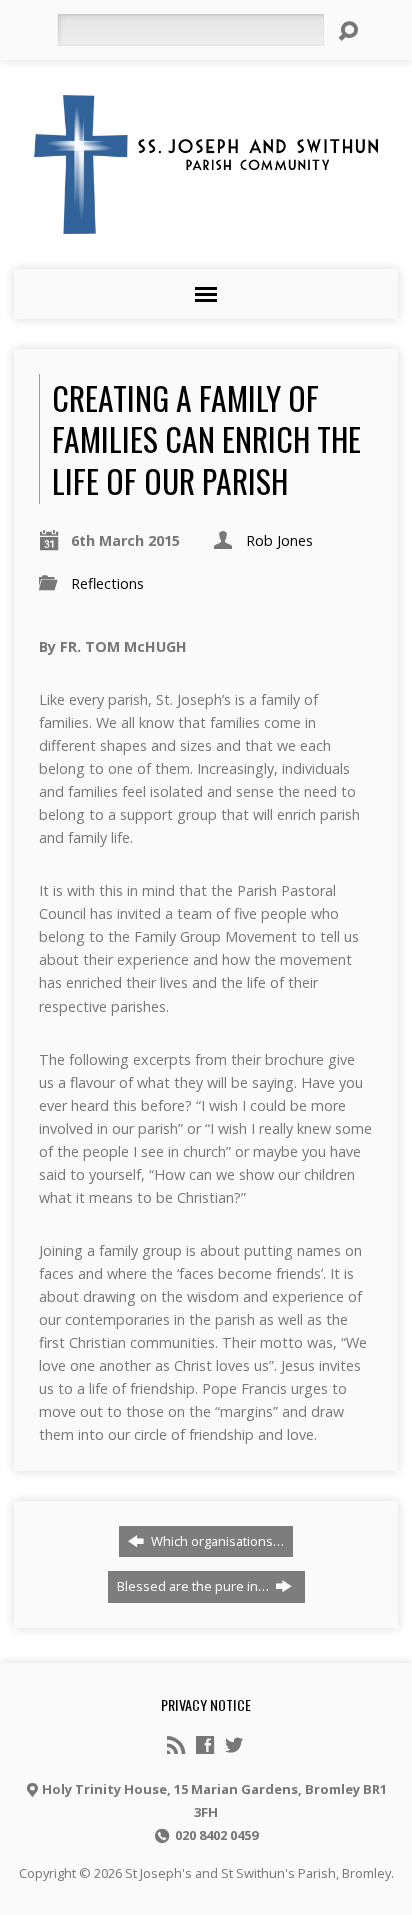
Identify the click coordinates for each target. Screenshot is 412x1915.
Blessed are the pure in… (194, 1586)
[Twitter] (234, 1745)
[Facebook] (205, 1745)
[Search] (348, 31)
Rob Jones (279, 540)
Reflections (107, 583)
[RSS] (176, 1745)
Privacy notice (206, 1704)
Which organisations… (216, 1541)
